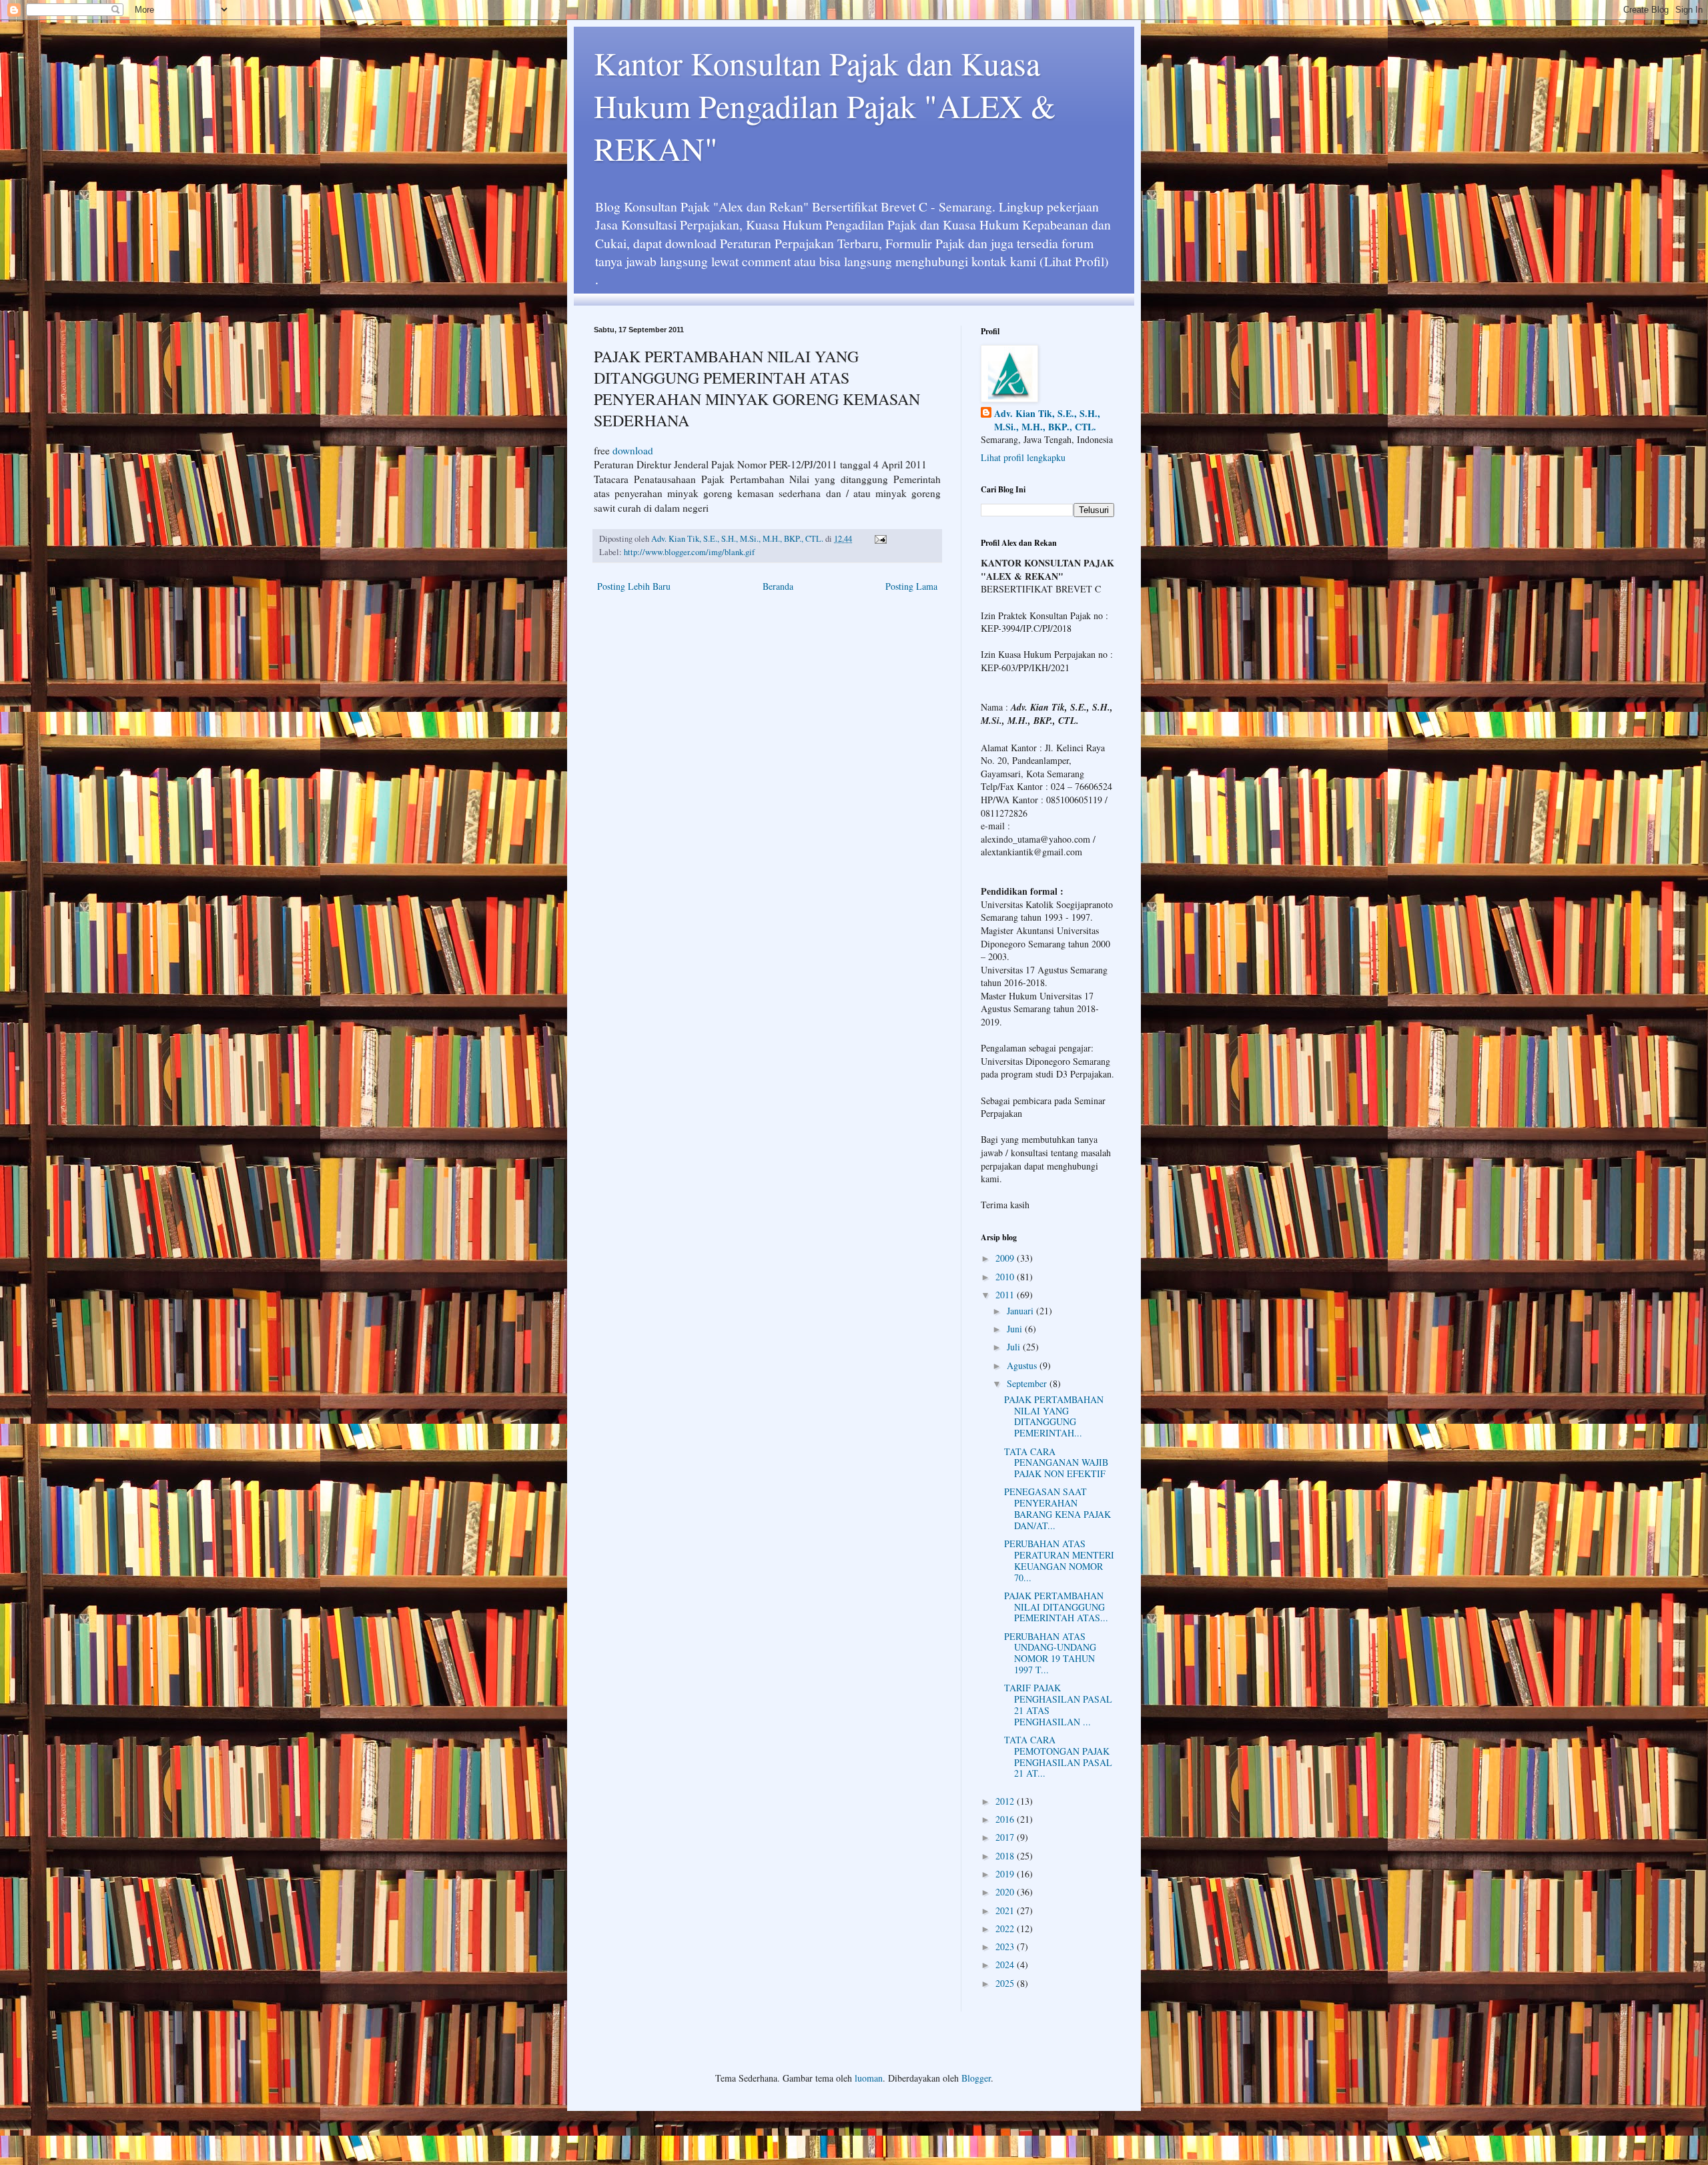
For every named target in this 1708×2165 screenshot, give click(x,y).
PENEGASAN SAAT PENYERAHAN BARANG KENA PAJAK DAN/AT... (1057, 1508)
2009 (1006, 1258)
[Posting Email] (880, 539)
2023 (1006, 1946)
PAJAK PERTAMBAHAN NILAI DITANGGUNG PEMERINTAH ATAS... (1056, 1607)
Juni (1016, 1329)
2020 (1006, 1892)
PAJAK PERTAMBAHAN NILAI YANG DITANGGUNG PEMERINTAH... (1054, 1416)
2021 (1006, 1910)
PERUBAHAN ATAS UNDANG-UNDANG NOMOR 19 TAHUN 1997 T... (1050, 1653)
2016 (1006, 1819)
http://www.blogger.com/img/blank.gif (689, 552)
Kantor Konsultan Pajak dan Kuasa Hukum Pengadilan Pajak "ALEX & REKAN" (825, 105)
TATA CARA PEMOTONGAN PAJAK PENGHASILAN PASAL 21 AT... (1058, 1756)
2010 (1006, 1277)
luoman (869, 2078)
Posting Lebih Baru (634, 586)
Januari (1021, 1311)
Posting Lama (911, 586)
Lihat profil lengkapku (1023, 457)
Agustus (1023, 1365)
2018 (1006, 1856)
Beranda (778, 586)
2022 (1006, 1928)
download (633, 450)
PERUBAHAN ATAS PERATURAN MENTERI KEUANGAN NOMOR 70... (1059, 1560)
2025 (1006, 1983)
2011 (1006, 1295)
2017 (1006, 1837)
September (1028, 1383)
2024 (1006, 1965)
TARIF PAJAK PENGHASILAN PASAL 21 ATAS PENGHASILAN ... (1058, 1704)
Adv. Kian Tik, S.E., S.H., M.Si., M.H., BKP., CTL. (1047, 420)
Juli (1015, 1347)
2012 (1006, 1801)
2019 (1006, 1874)
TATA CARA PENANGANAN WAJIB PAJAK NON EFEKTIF (1056, 1463)
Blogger (976, 2078)
